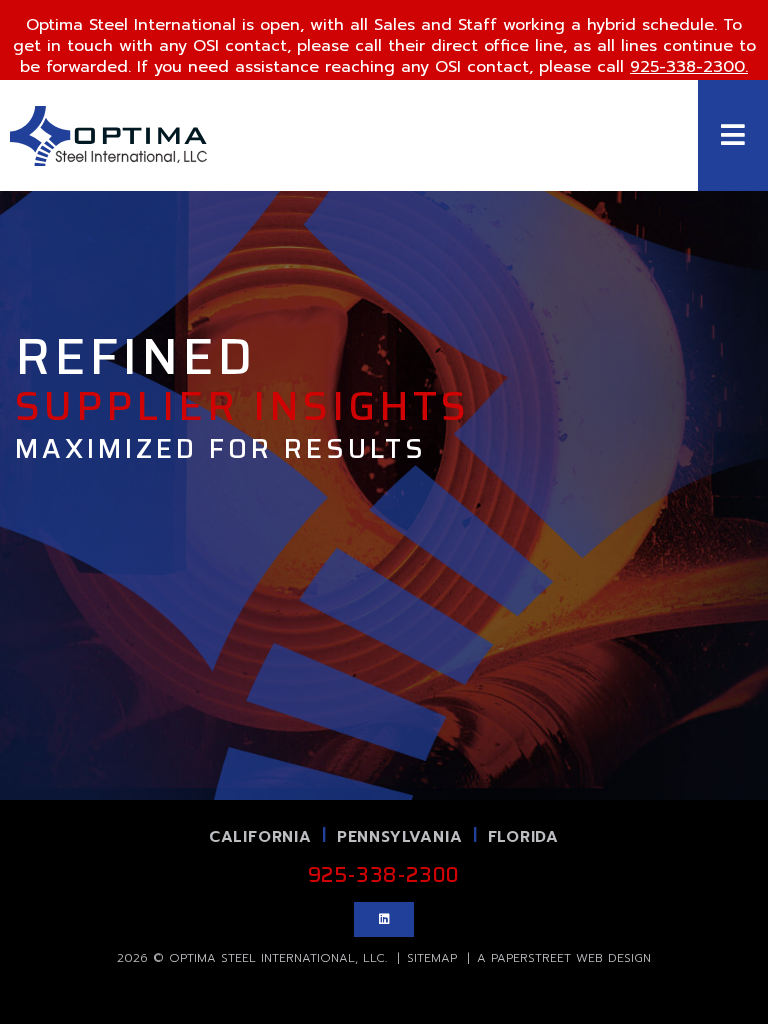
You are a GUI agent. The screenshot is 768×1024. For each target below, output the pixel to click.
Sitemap (432, 958)
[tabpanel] (384, 400)
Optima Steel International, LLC (277, 958)
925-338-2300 (384, 875)
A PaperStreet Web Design (564, 958)
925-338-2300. (689, 67)
